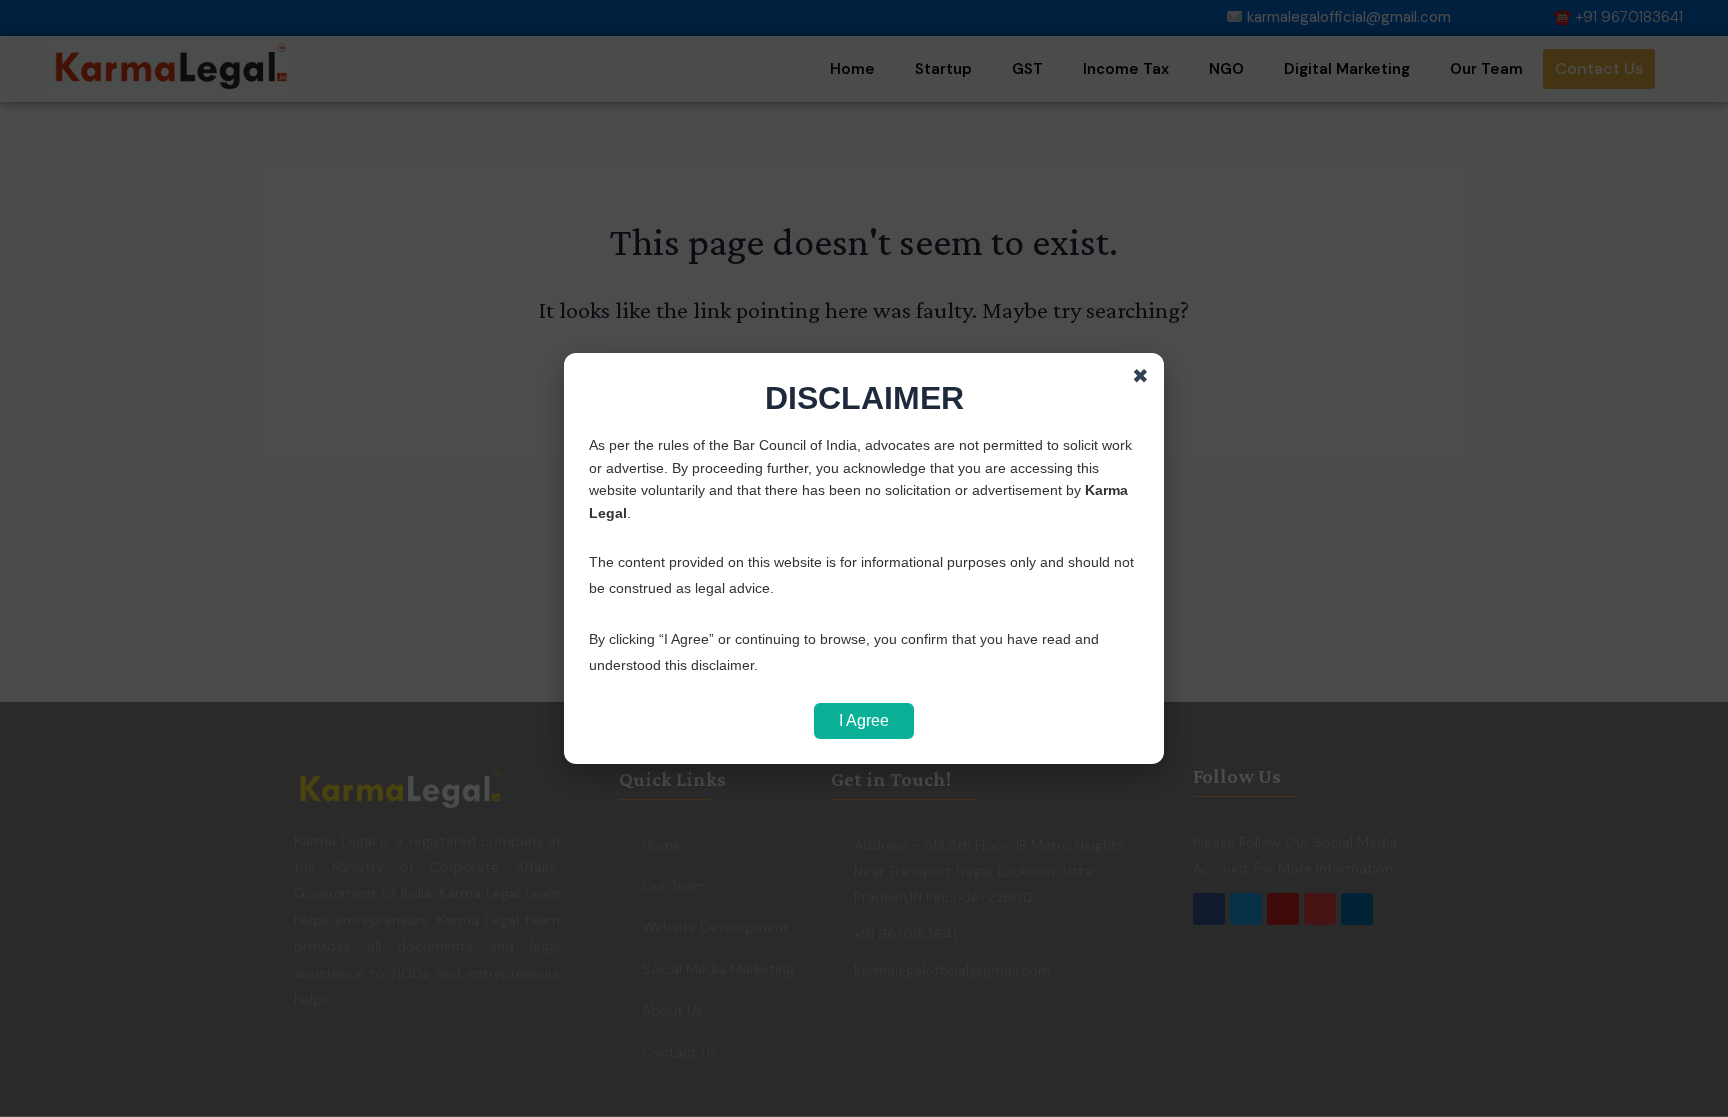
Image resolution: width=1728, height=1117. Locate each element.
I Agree (864, 720)
